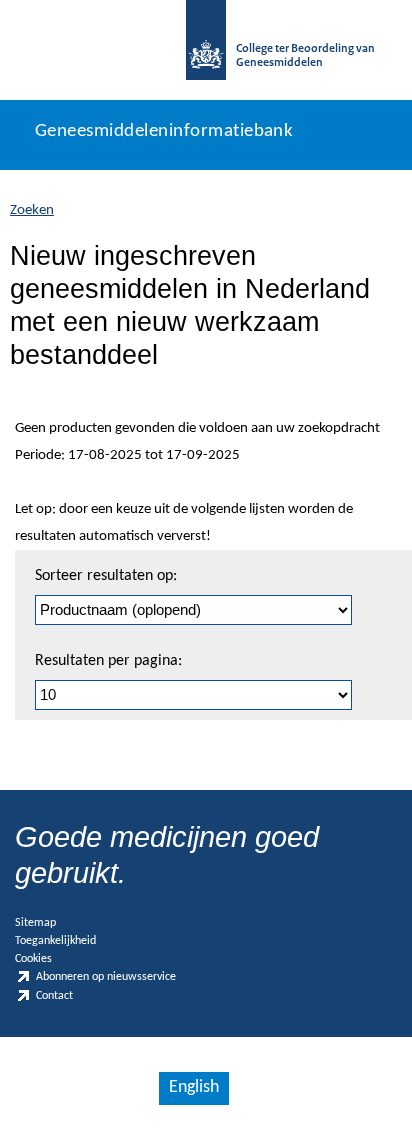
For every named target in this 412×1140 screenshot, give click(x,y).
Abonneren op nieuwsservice (106, 978)
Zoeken (32, 210)
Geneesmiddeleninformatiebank (164, 131)
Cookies (33, 959)
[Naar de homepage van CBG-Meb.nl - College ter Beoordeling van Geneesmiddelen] (206, 50)
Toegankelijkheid (55, 941)
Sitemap (35, 923)
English (194, 1087)
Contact (54, 996)
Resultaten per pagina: (108, 661)
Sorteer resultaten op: (106, 576)
